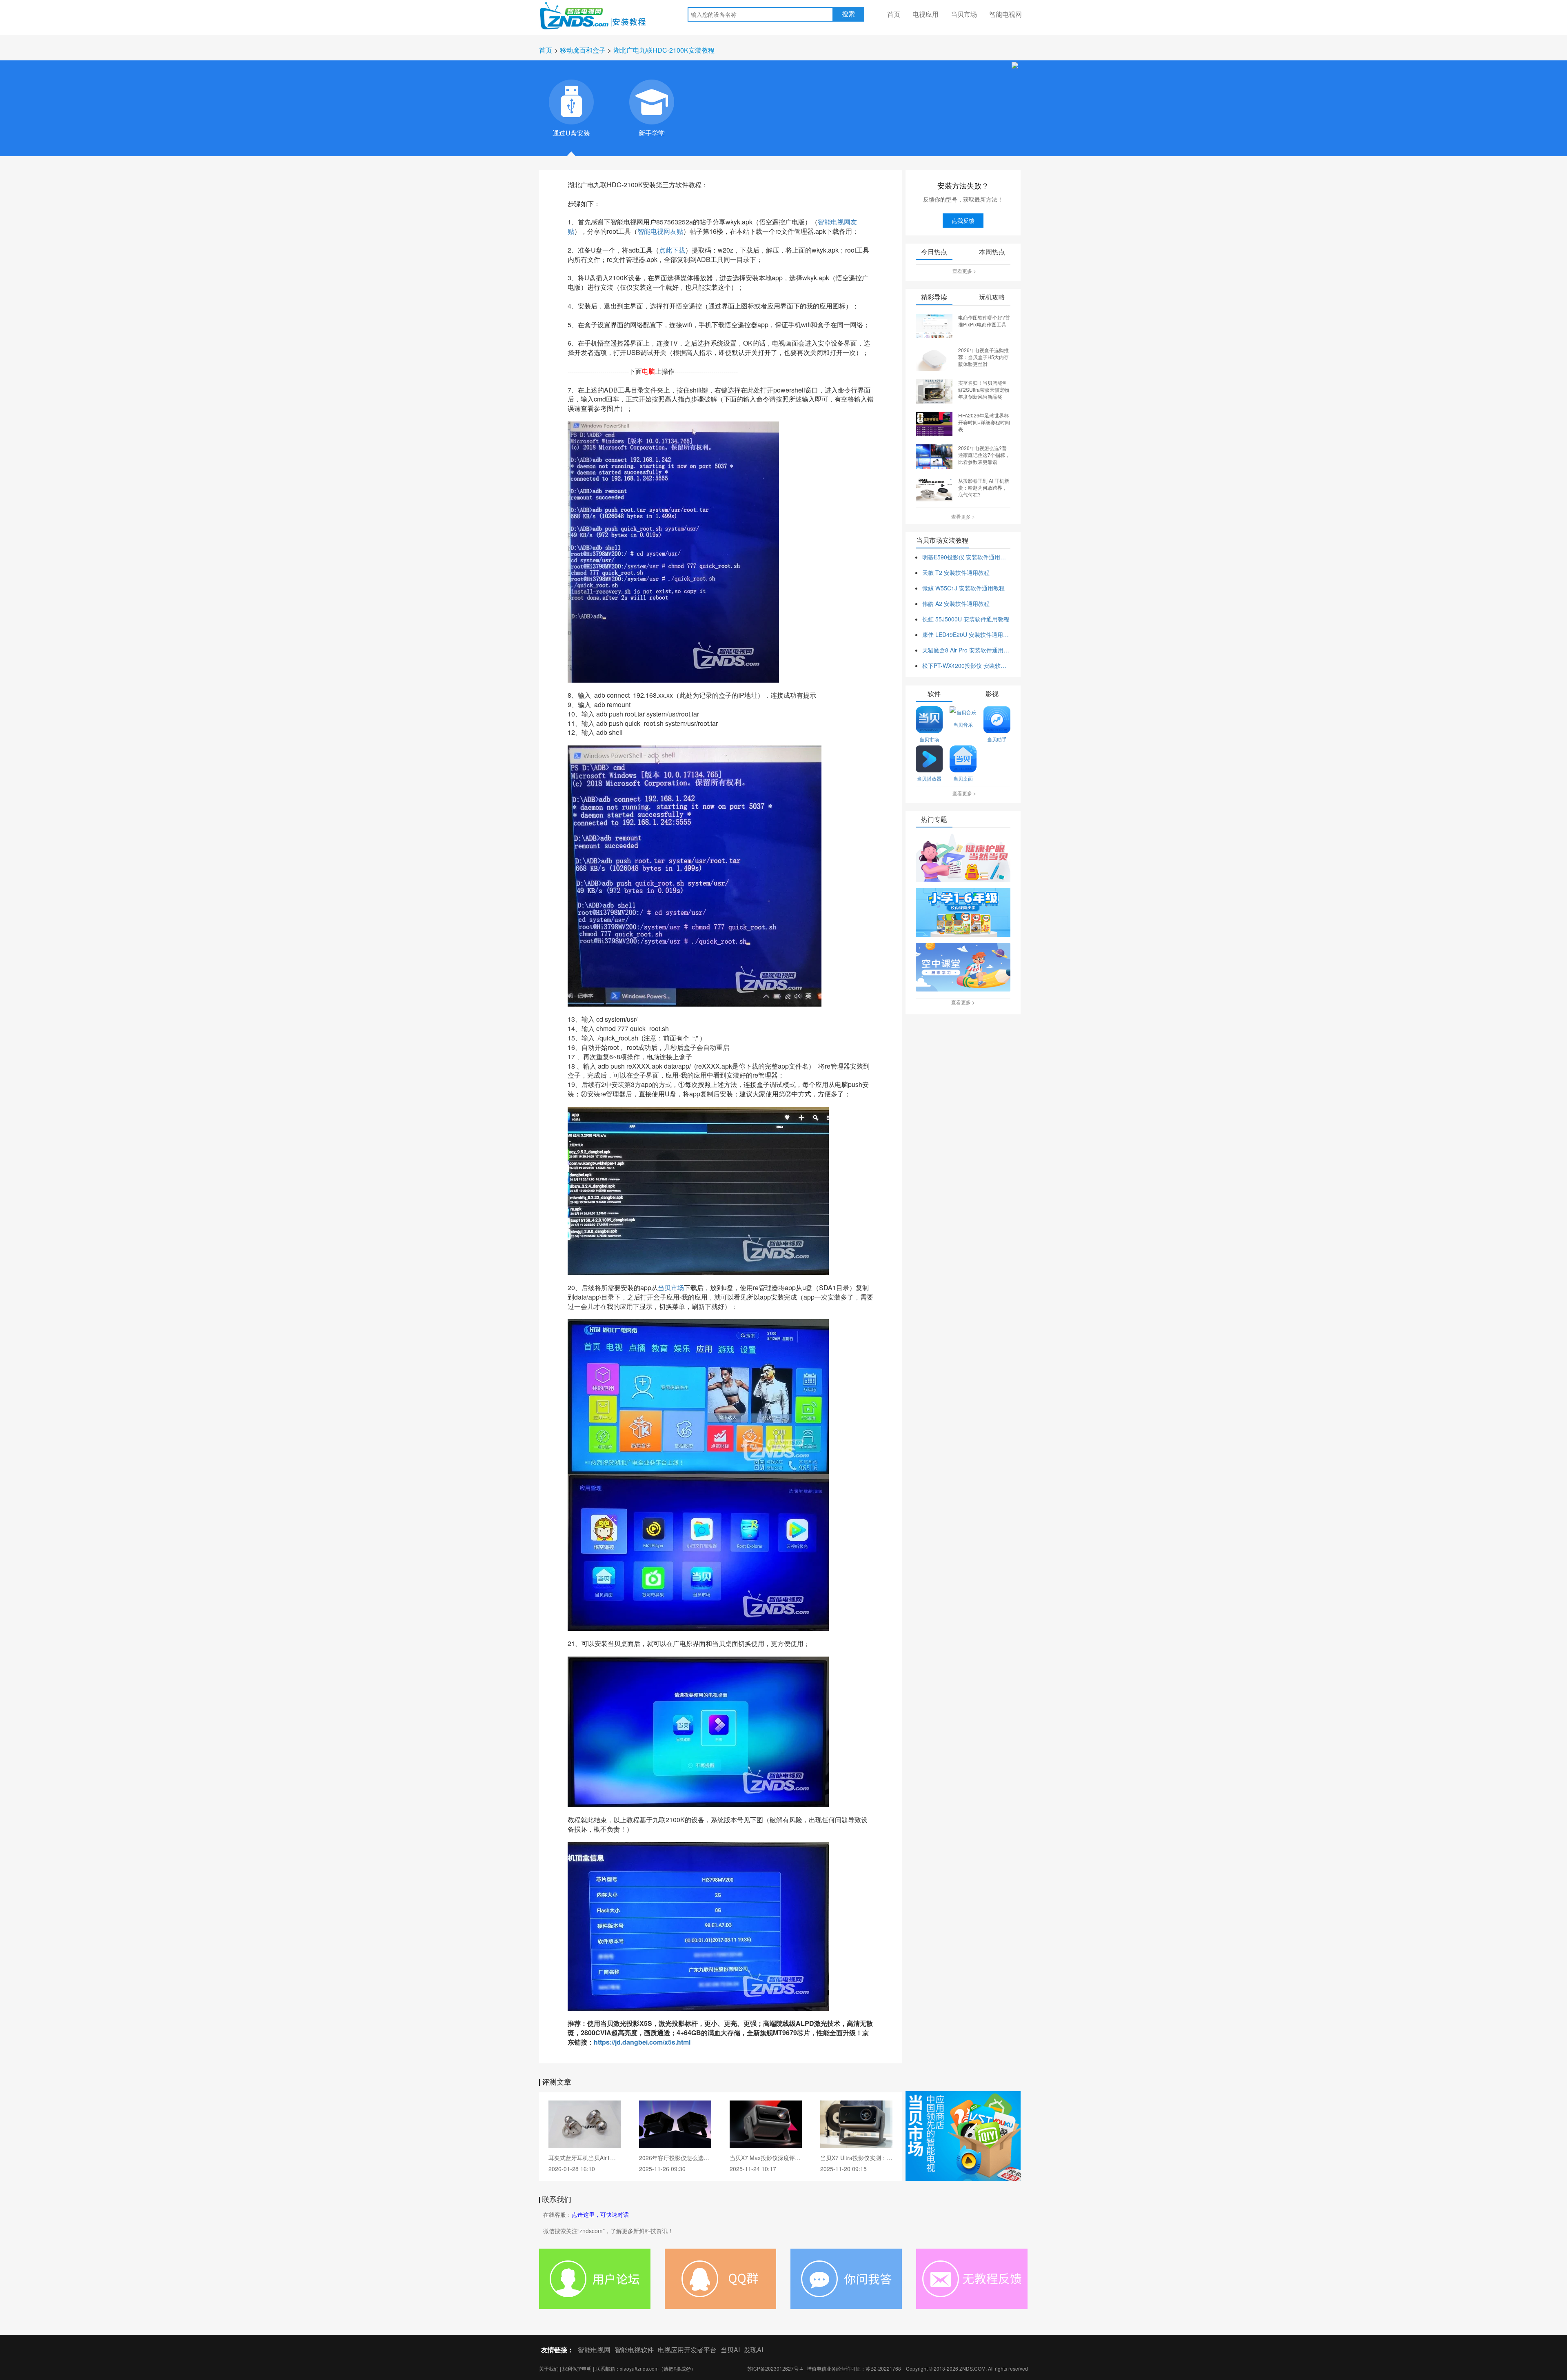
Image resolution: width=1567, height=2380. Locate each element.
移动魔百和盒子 (583, 50)
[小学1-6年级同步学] (963, 913)
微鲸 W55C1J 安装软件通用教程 (963, 588)
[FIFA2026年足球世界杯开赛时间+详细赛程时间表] (934, 423)
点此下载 (672, 250)
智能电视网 (1005, 14)
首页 (894, 14)
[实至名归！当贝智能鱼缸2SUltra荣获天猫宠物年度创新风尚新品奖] (934, 390)
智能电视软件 (634, 2350)
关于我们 (549, 2368)
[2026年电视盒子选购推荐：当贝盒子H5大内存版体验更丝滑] (934, 358)
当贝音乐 (963, 724)
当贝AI (730, 2350)
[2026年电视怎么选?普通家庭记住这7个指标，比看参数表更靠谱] (934, 456)
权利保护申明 (577, 2368)
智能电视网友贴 (660, 231)
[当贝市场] (963, 2136)
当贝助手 (997, 739)
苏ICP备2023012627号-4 (775, 2368)
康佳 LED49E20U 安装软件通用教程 (966, 634)
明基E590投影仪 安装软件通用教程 (966, 557)
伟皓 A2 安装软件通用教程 (956, 603)
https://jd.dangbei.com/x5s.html (642, 2042)
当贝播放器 (929, 778)
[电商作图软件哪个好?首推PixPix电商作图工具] (934, 325)
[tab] (571, 102)
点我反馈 (963, 220)
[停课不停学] (963, 858)
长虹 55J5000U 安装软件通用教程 (966, 619)
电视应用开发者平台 (687, 2350)
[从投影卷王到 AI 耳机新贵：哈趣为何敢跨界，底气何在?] (934, 488)
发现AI (754, 2350)
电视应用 (926, 14)
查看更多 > (964, 271)
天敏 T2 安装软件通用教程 (956, 572)
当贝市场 (964, 14)
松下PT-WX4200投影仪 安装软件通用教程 (966, 665)
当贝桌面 (963, 778)
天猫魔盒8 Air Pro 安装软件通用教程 (966, 650)
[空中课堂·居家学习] (963, 968)
